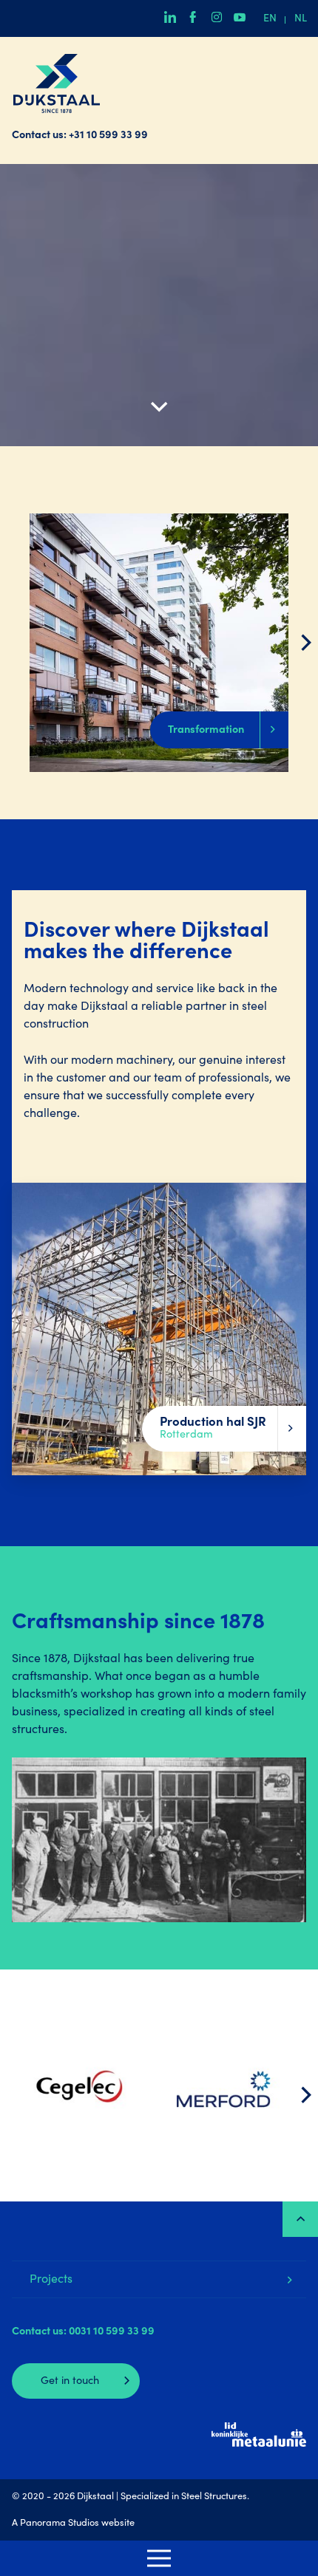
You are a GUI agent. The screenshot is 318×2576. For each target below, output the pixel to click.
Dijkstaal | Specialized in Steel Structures (56, 83)
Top (300, 2219)
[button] (306, 643)
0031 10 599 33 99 (112, 2332)
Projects (51, 2280)
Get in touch (70, 2382)
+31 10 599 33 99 (108, 136)
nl (301, 19)
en (270, 19)
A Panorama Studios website (73, 2524)
